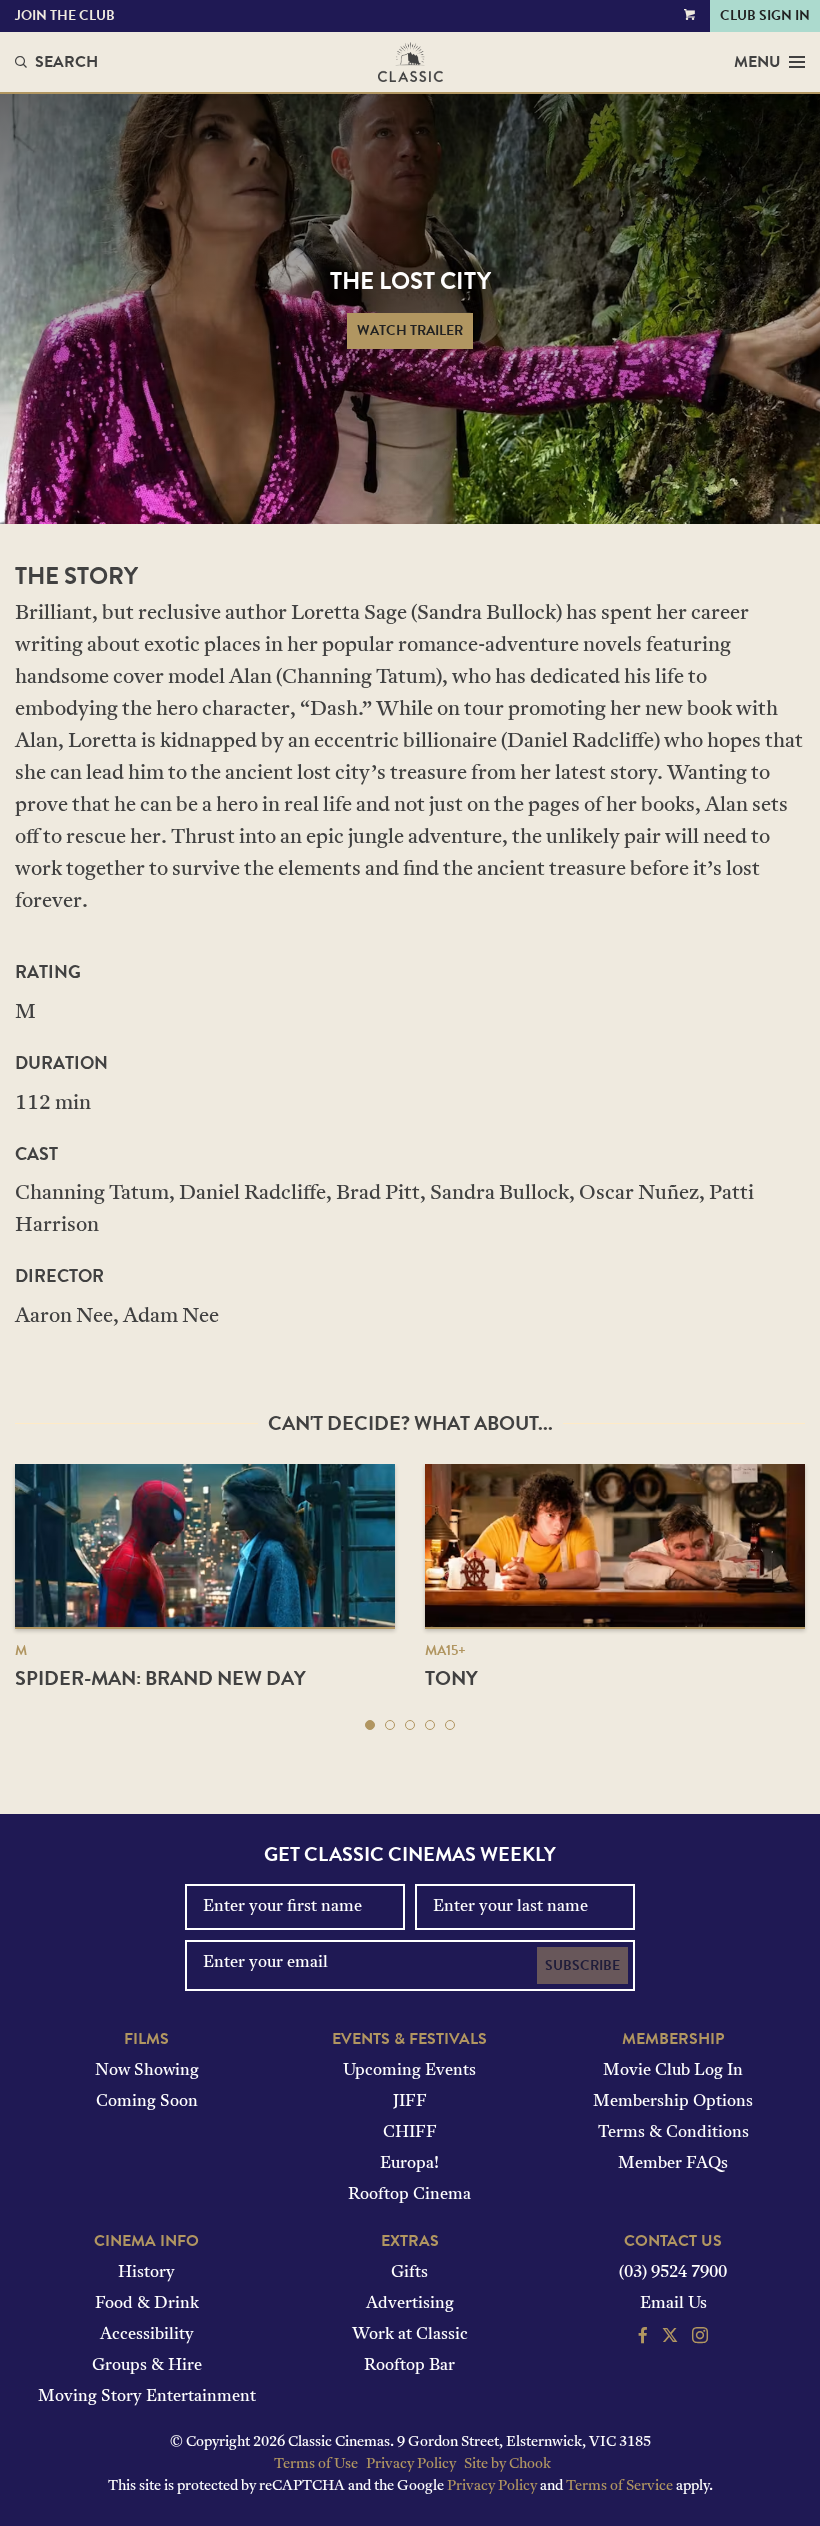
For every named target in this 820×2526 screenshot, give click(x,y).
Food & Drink (147, 2304)
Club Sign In (765, 15)
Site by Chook (507, 2464)
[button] (370, 1725)
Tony (451, 1678)
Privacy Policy (411, 2464)
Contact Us (673, 2241)
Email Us (673, 2304)
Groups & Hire (147, 2366)
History (146, 2273)
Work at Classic (410, 2335)
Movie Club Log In (673, 2071)
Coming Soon (147, 2102)
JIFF (410, 2102)
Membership (673, 2039)
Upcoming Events (409, 2071)
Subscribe (582, 1965)
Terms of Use (316, 2464)
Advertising (410, 2304)
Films (146, 2039)
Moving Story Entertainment (147, 2397)
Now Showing (147, 2071)
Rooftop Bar (409, 2366)
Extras (410, 2241)
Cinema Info (146, 2241)
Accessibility (147, 2335)
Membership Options (673, 2102)
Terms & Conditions (673, 2133)
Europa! (409, 2164)
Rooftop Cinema (409, 2195)
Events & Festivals (409, 2039)
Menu (757, 62)
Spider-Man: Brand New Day (160, 1678)
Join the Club (65, 15)
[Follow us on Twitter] (670, 2338)
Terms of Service (619, 2486)
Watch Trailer (410, 330)
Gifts (409, 2273)
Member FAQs (673, 2164)
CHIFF (410, 2133)
